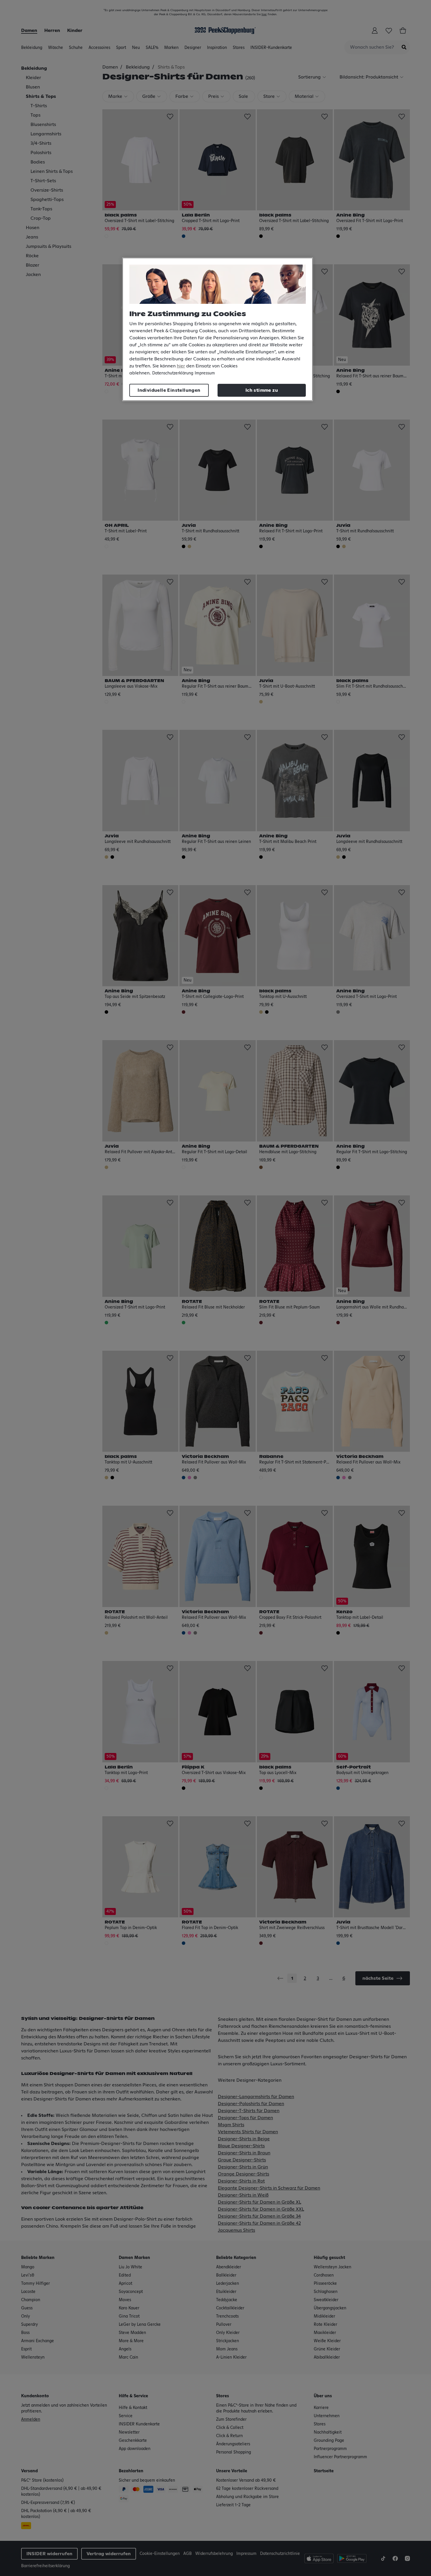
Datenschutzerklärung (173, 373)
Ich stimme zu (262, 390)
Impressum (205, 373)
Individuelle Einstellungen (169, 390)
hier (181, 366)
